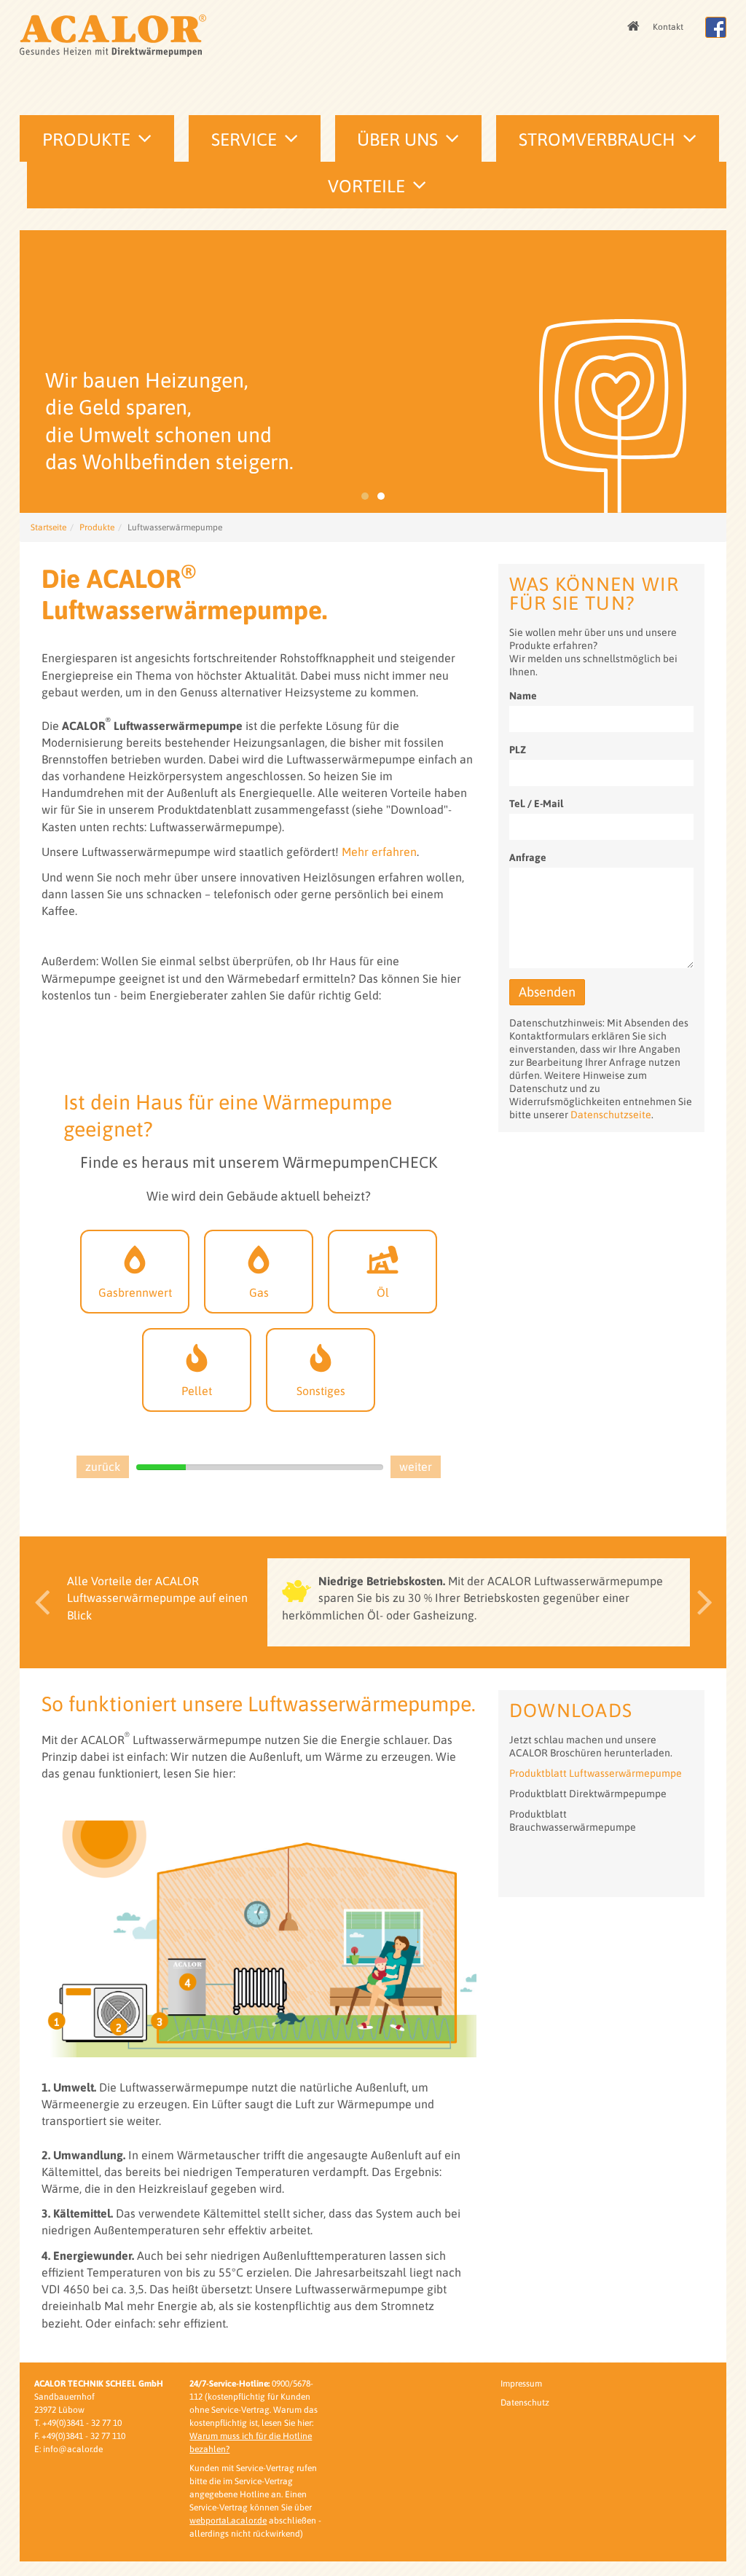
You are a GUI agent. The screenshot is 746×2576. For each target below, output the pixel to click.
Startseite (48, 527)
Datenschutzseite (611, 1115)
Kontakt (668, 27)
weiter (416, 1466)
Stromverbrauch (597, 140)
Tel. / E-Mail (536, 804)
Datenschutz (525, 2403)
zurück (103, 1466)
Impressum (521, 2384)
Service (244, 140)
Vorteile (366, 186)
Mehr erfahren (379, 852)
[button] (38, 1602)
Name (523, 696)
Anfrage (528, 857)
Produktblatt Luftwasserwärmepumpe (596, 1773)
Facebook (716, 27)
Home (635, 27)
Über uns (397, 140)
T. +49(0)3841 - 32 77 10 (78, 2423)
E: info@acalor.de (68, 2449)
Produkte (86, 140)
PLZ (518, 750)
